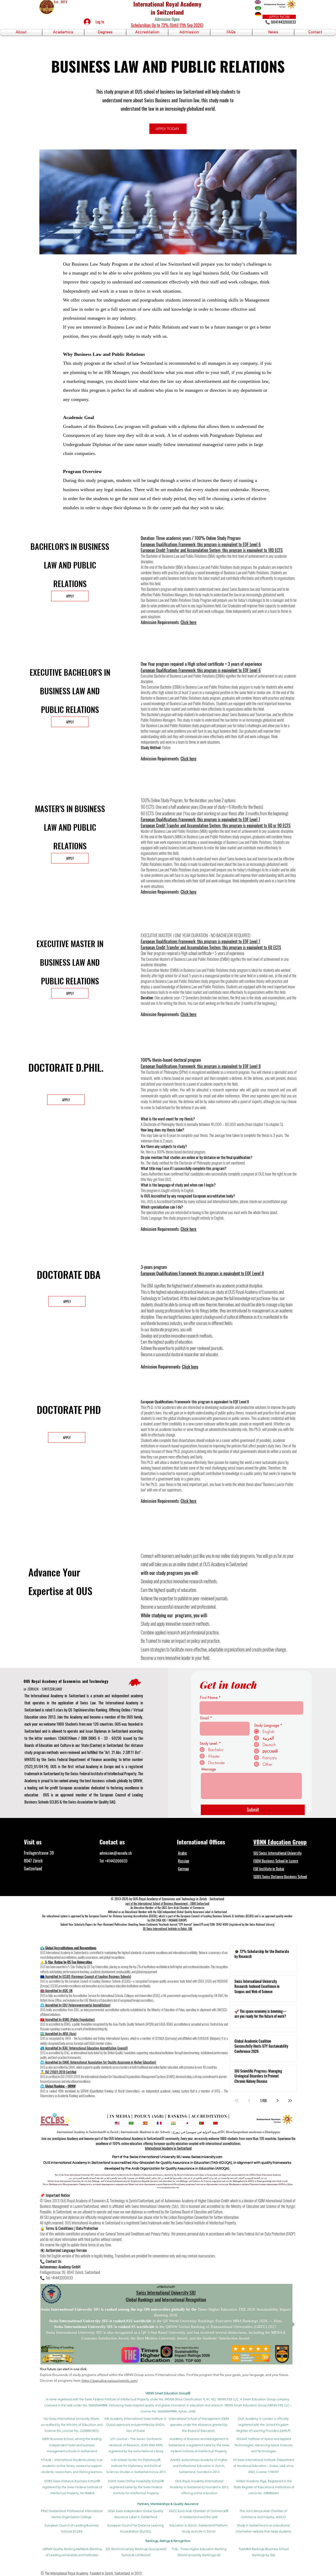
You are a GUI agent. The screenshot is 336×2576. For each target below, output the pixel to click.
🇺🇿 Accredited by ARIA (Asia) (58, 2033)
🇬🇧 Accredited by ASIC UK (56, 1990)
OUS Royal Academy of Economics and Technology (66, 1681)
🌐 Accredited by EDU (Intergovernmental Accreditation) (75, 2005)
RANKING (178, 2116)
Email (205, 1718)
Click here (188, 622)
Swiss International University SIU (166, 2293)
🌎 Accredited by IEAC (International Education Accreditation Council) (84, 2048)
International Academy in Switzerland (168, 2148)
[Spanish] (145, 2123)
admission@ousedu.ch (116, 1853)
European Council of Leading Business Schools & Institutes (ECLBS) (217, 1916)
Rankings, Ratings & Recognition (168, 2541)
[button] (21, 32)
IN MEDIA (120, 2116)
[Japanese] (187, 2123)
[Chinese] (216, 2123)
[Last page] (290, 2101)
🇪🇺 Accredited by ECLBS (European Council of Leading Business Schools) (86, 1976)
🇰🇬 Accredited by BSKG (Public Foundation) (67, 2019)
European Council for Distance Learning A (112, 1916)
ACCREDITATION (209, 2116)
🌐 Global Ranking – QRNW (58, 2086)
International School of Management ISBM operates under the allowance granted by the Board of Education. (199, 2425)
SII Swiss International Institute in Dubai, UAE (167, 1929)
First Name (209, 1698)
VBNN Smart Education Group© (168, 2393)
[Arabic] (131, 2123)
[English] (117, 2123)
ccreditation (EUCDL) (146, 1916)
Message (209, 1769)
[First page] (237, 2101)
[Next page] (277, 2101)
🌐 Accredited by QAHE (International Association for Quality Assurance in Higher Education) (98, 2062)
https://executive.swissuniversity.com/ (110, 2381)
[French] (159, 2123)
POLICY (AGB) (149, 2116)
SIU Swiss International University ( (67, 2419)
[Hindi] (173, 2123)
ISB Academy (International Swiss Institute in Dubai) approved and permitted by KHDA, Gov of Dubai (135, 2425)
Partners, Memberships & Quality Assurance (168, 2504)
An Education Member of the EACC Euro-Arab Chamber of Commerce (167, 1908)
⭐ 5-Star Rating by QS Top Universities (66, 1962)
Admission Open (167, 19)
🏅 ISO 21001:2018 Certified (58, 2072)
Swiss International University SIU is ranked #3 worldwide (105, 2327)
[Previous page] (249, 2101)
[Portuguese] (201, 2123)
